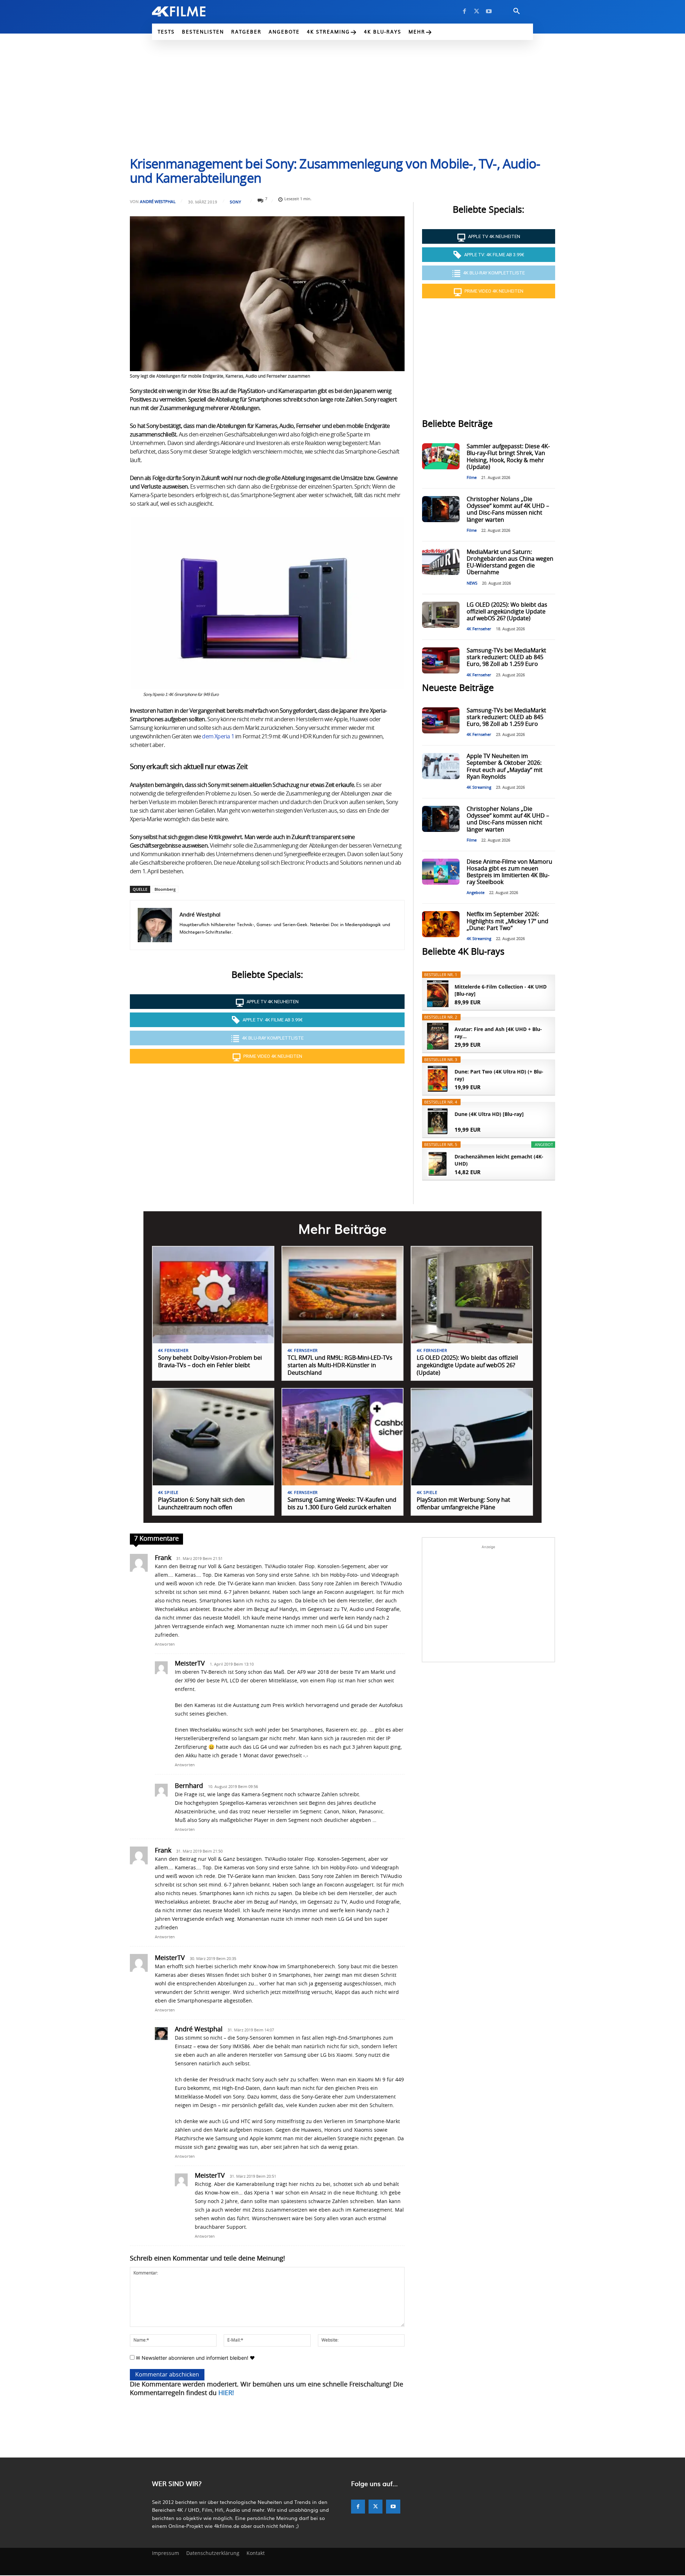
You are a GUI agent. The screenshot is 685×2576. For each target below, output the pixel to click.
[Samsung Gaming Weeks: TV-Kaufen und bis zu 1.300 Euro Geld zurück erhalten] (343, 1437)
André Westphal (158, 201)
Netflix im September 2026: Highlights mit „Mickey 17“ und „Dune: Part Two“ (508, 921)
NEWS (472, 583)
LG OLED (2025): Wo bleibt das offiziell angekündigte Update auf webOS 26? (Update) (507, 612)
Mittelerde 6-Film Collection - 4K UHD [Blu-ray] (501, 990)
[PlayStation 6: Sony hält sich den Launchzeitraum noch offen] (213, 1437)
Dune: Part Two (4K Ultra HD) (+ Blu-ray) (499, 1075)
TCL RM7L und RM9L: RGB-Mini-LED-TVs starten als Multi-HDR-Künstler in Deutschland (340, 1365)
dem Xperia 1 (218, 737)
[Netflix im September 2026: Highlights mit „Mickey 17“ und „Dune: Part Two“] (441, 924)
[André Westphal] (155, 925)
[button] (517, 11)
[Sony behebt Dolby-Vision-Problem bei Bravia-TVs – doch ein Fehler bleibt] (213, 1295)
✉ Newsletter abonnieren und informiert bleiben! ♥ (195, 2358)
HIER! (226, 2393)
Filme (472, 478)
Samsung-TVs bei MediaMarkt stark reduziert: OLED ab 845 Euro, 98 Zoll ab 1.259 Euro (506, 657)
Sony (235, 202)
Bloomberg (165, 889)
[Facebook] (465, 11)
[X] (477, 11)
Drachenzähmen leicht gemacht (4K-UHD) (499, 1160)
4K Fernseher (479, 629)
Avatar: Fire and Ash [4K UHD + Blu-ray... (498, 1033)
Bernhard (189, 1786)
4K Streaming (479, 787)
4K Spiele (168, 1493)
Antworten (165, 1644)
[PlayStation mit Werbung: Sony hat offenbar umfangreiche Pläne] (472, 1437)
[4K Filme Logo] (190, 11)
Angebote (476, 893)
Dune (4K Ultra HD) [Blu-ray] (489, 1114)
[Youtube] (489, 11)
